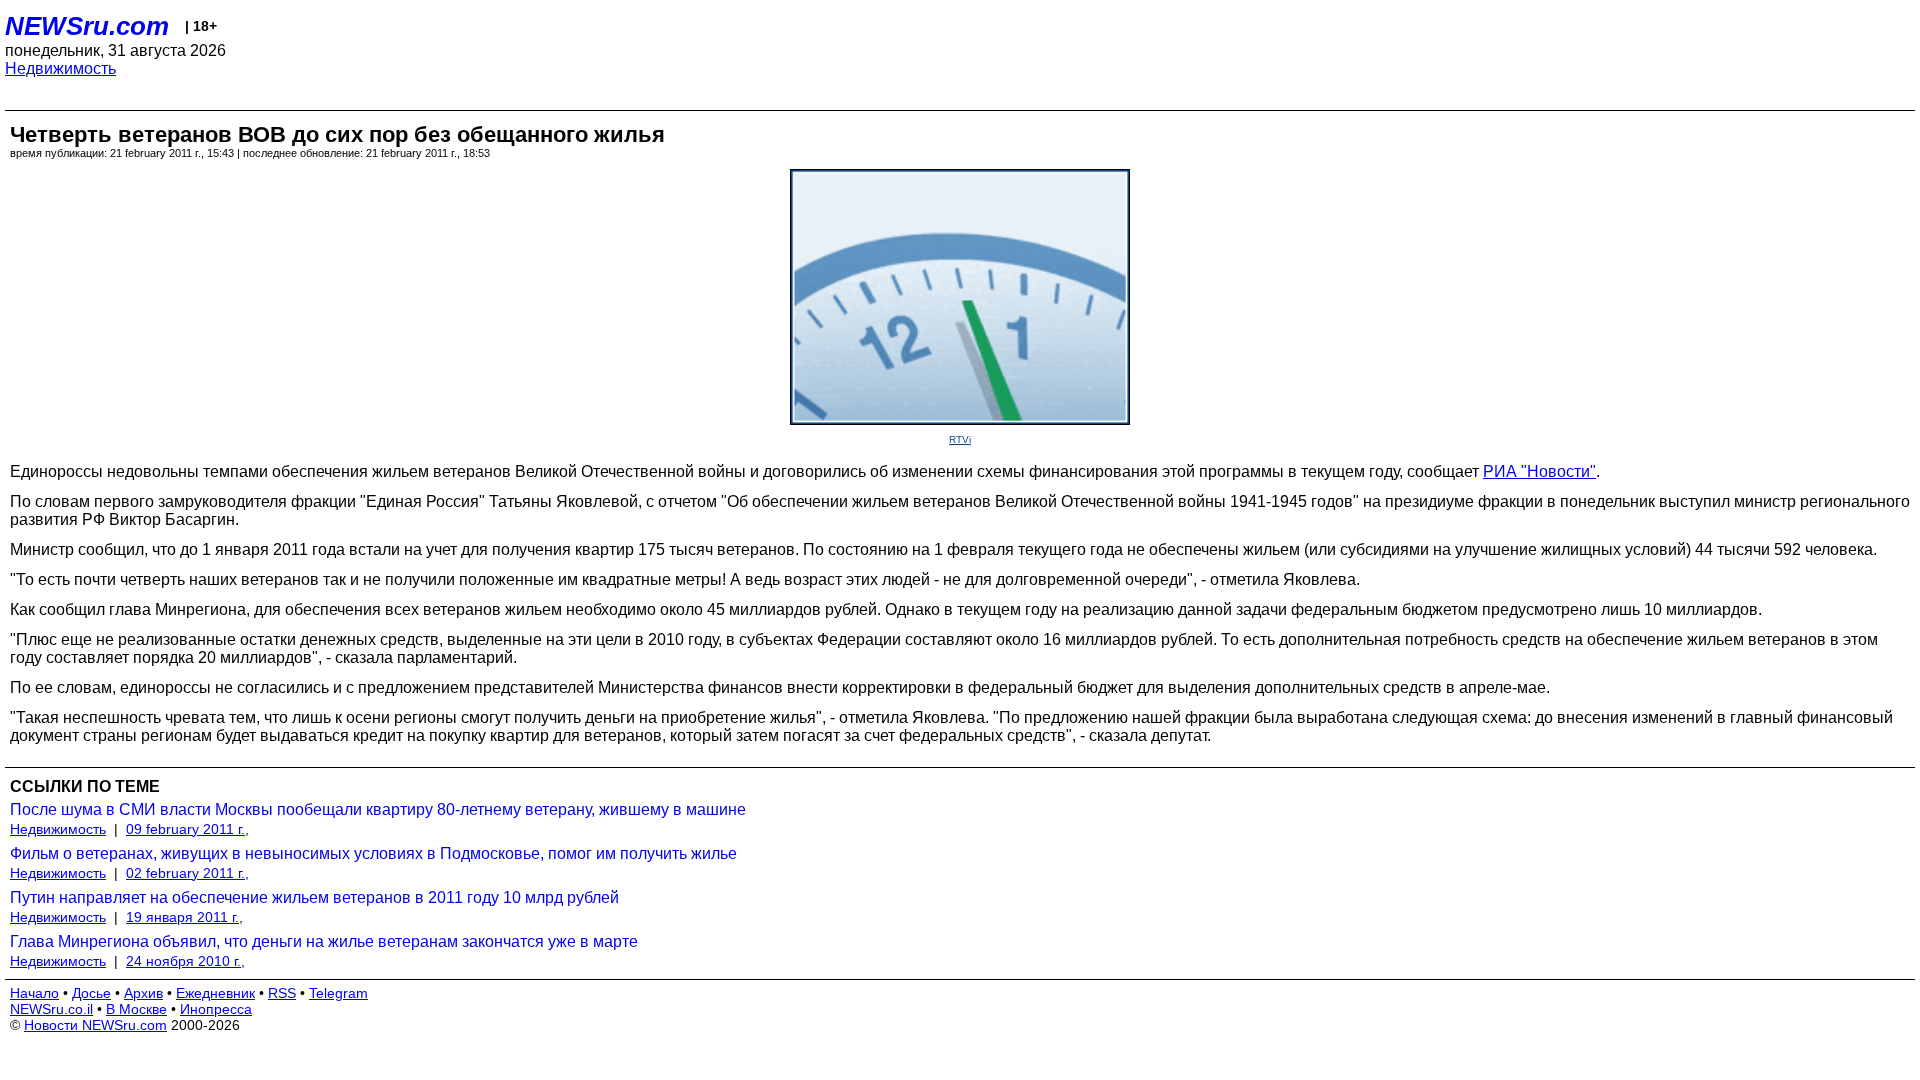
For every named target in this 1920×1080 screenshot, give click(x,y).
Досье (91, 993)
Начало (34, 993)
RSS (282, 993)
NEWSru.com (87, 26)
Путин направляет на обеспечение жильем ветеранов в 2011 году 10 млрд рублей (314, 897)
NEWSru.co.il (51, 1009)
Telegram (338, 993)
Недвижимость (60, 68)
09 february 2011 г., (187, 829)
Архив (143, 993)
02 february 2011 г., (187, 873)
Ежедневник (215, 993)
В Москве (136, 1009)
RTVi (960, 439)
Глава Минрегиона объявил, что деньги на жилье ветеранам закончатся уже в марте (324, 941)
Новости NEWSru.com (95, 1025)
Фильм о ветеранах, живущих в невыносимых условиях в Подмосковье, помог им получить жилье (373, 853)
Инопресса (216, 1009)
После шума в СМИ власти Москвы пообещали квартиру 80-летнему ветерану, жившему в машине (378, 809)
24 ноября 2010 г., (185, 961)
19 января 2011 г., (184, 917)
